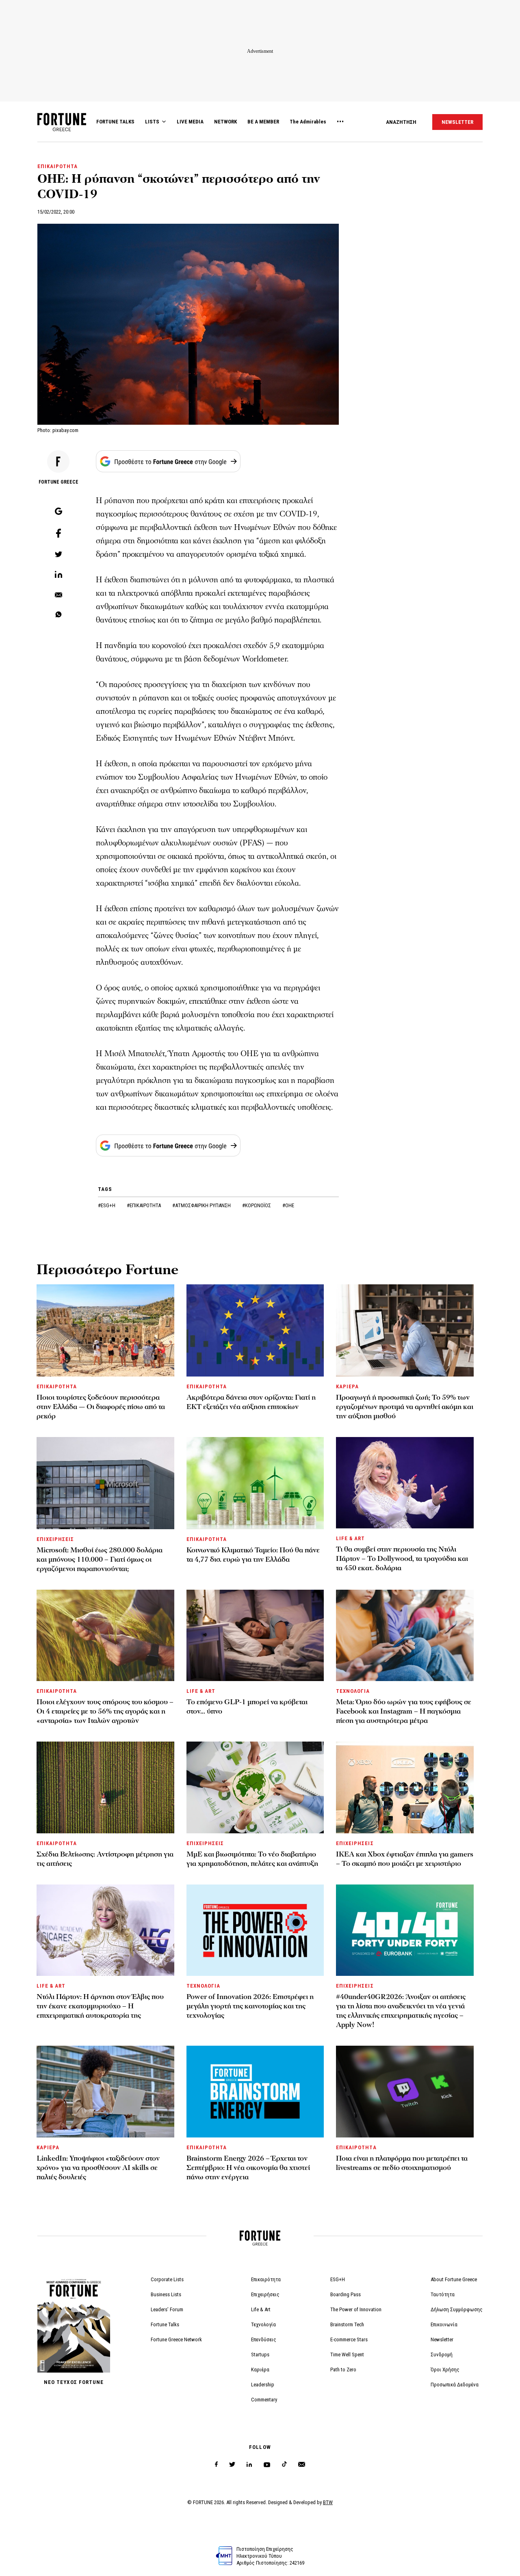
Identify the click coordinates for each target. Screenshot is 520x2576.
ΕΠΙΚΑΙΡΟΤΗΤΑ (57, 166)
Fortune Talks (165, 2324)
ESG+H (338, 2279)
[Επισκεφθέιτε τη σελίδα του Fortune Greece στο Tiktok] (284, 2465)
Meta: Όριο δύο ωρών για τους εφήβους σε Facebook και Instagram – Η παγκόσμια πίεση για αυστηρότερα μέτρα (404, 1711)
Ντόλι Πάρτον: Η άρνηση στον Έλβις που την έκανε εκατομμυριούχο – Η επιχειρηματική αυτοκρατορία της (100, 2006)
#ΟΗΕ (288, 1205)
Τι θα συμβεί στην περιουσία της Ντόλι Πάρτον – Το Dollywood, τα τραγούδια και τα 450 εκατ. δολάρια (402, 1559)
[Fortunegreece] (62, 129)
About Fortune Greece (454, 2279)
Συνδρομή (442, 2354)
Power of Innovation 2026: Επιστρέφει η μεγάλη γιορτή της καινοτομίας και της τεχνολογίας (250, 2006)
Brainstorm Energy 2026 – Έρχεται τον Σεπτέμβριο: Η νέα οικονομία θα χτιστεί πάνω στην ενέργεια (248, 2168)
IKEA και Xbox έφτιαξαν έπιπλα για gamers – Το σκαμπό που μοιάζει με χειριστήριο (405, 1859)
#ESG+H (107, 1205)
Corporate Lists (167, 2279)
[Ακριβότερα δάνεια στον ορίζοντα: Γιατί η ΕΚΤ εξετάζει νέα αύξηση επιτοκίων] (255, 1330)
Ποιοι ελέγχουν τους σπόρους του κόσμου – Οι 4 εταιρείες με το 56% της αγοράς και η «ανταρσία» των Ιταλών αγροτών (105, 1711)
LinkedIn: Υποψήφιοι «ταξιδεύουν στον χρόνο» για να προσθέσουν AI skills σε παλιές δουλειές (98, 2168)
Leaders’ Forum (167, 2309)
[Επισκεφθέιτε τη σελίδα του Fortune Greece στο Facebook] (216, 2465)
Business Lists (166, 2294)
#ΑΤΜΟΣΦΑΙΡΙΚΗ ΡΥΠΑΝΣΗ (202, 1205)
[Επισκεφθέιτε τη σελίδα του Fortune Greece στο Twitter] (232, 2465)
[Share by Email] (58, 595)
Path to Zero (343, 2370)
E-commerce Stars (349, 2339)
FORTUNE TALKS (115, 122)
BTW (328, 2502)
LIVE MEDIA (190, 122)
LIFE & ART (350, 1538)
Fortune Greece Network (176, 2339)
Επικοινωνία (444, 2324)
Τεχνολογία (263, 2324)
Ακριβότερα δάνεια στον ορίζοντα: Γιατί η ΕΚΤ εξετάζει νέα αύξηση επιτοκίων (251, 1402)
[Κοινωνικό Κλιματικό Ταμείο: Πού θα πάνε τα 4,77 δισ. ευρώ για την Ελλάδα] (255, 1483)
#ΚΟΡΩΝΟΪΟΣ (257, 1205)
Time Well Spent (347, 2354)
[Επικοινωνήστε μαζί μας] (302, 2465)
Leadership (263, 2385)
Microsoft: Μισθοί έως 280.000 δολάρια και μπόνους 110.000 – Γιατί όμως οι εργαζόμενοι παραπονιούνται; (100, 1559)
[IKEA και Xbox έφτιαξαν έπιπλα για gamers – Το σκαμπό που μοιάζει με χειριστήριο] (405, 1787)
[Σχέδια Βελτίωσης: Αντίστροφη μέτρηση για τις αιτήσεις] (105, 1787)
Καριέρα (260, 2370)
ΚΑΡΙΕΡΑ (347, 1386)
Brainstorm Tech (347, 2324)
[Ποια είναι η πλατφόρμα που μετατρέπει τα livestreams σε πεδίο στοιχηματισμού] (405, 2091)
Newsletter (442, 2339)
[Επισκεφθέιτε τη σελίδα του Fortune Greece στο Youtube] (267, 2466)
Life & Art (261, 2309)
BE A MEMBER (263, 122)
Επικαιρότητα (266, 2279)
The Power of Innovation (356, 2309)
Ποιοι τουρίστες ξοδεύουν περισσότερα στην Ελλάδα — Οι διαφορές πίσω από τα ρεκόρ (101, 1407)
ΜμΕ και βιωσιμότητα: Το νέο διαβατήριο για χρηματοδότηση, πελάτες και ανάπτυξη (252, 1859)
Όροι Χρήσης (445, 2370)
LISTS (152, 122)
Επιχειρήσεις (265, 2294)
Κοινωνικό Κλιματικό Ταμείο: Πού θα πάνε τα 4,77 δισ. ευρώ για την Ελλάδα (253, 1555)
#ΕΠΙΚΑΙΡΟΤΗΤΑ (144, 1205)
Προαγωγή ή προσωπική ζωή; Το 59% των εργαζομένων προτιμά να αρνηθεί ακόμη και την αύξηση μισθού (405, 1407)
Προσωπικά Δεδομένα (455, 2385)
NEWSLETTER (457, 122)
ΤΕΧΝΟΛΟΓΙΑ (353, 1691)
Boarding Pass (346, 2294)
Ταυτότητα (443, 2294)
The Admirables (308, 122)
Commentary (264, 2400)
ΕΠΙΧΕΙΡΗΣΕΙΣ (55, 1539)
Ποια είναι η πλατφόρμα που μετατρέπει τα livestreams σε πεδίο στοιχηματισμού (402, 2163)
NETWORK (225, 122)
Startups (260, 2354)
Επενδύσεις (264, 2339)
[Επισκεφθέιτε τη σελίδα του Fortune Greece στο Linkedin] (249, 2465)
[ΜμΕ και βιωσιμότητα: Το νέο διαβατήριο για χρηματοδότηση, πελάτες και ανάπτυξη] (255, 1787)
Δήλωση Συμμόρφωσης (457, 2309)
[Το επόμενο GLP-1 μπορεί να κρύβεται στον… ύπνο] (255, 1635)
